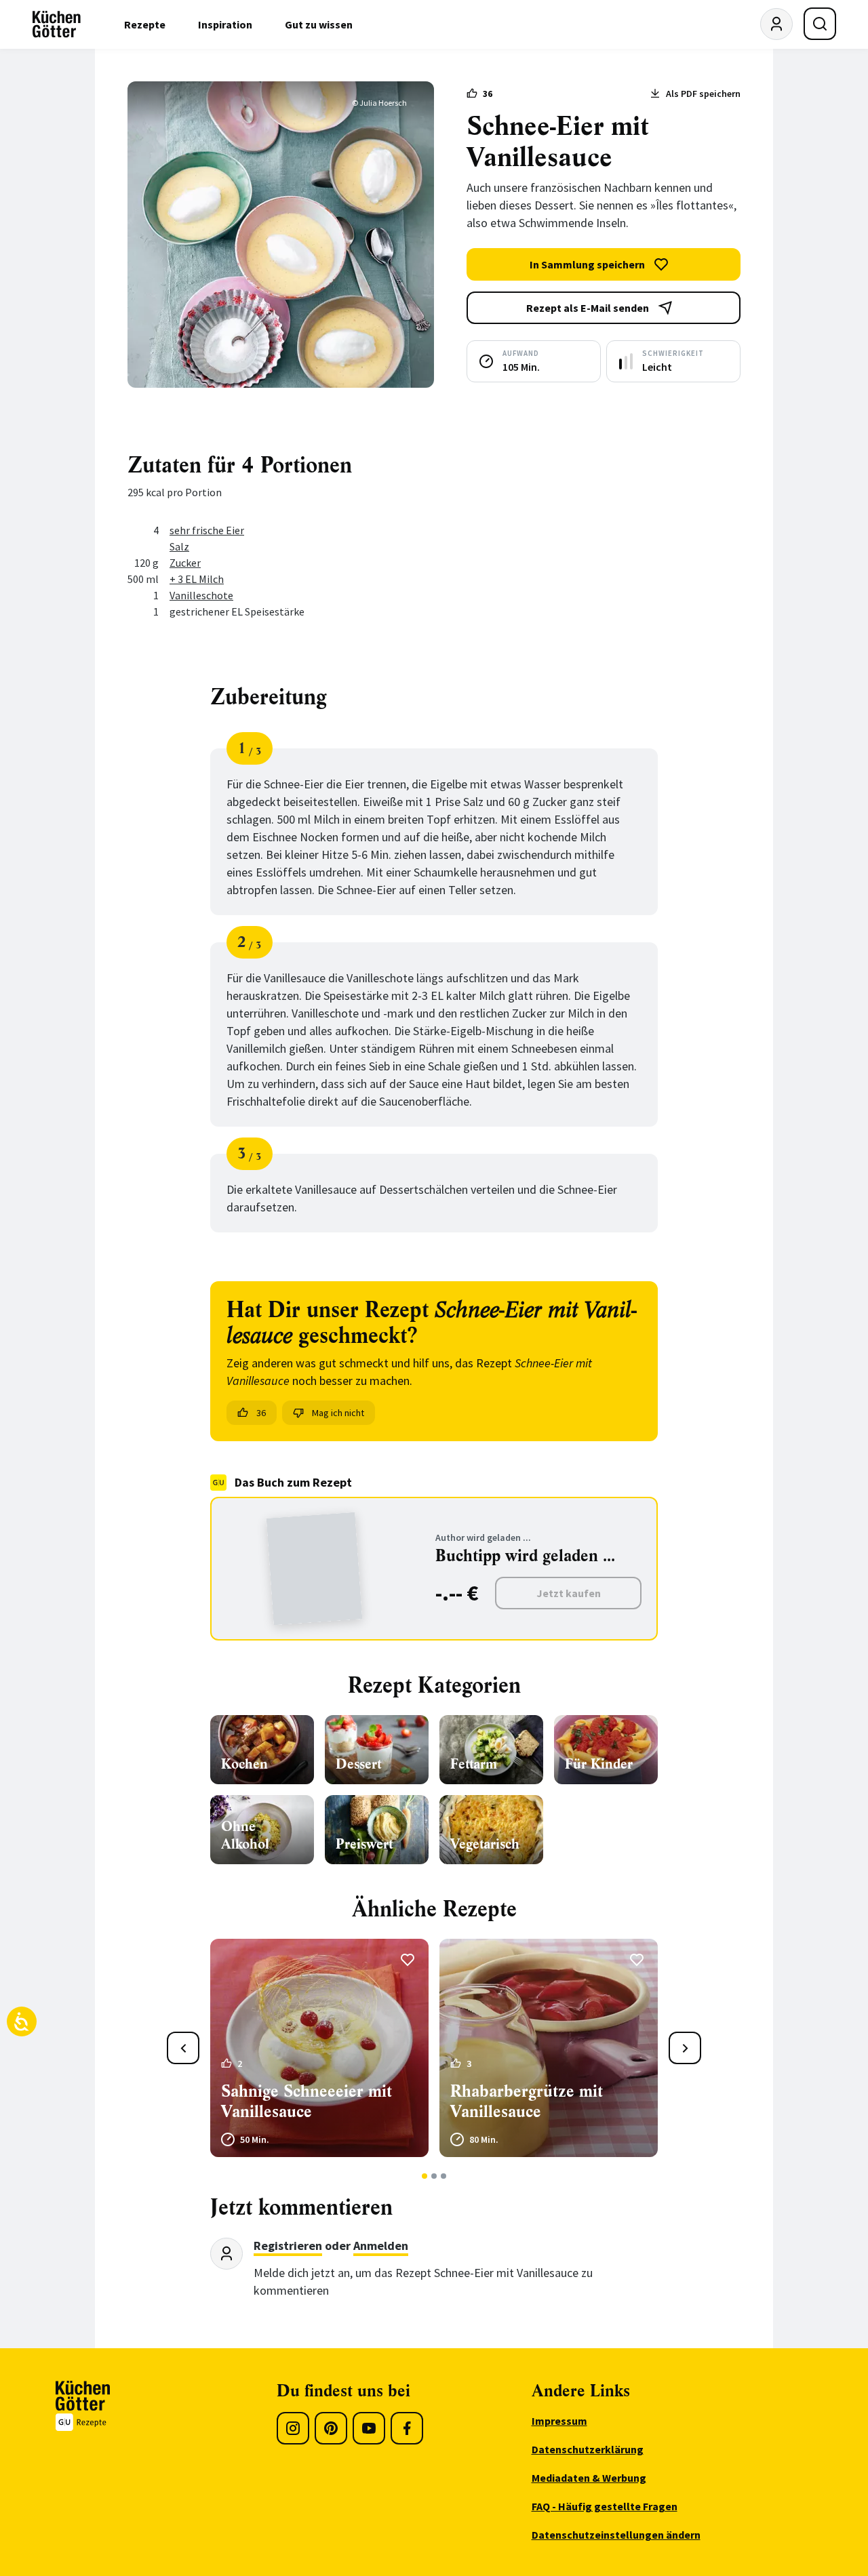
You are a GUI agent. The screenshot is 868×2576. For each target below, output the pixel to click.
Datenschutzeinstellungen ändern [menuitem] (616, 2535)
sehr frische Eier (207, 530)
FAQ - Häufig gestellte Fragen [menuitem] (605, 2506)
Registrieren (288, 2246)
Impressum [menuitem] (559, 2421)
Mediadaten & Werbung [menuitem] (589, 2478)
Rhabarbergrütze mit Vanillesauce (527, 2101)
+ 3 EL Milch (197, 579)
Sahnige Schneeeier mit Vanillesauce (307, 2101)
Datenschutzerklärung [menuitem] (588, 2449)
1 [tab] (425, 2176)
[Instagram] (293, 2428)
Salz (179, 546)
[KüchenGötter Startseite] (57, 24)
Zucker (185, 563)
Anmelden (381, 2246)
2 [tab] (434, 2176)
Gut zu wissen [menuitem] (319, 24)
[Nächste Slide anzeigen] (685, 2048)
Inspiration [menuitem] (225, 24)
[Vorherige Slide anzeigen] (183, 2048)
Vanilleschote (201, 595)
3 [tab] (444, 2176)
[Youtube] (369, 2428)
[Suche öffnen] (820, 24)
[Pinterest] (331, 2428)
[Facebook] (407, 2428)
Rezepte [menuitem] (145, 24)
